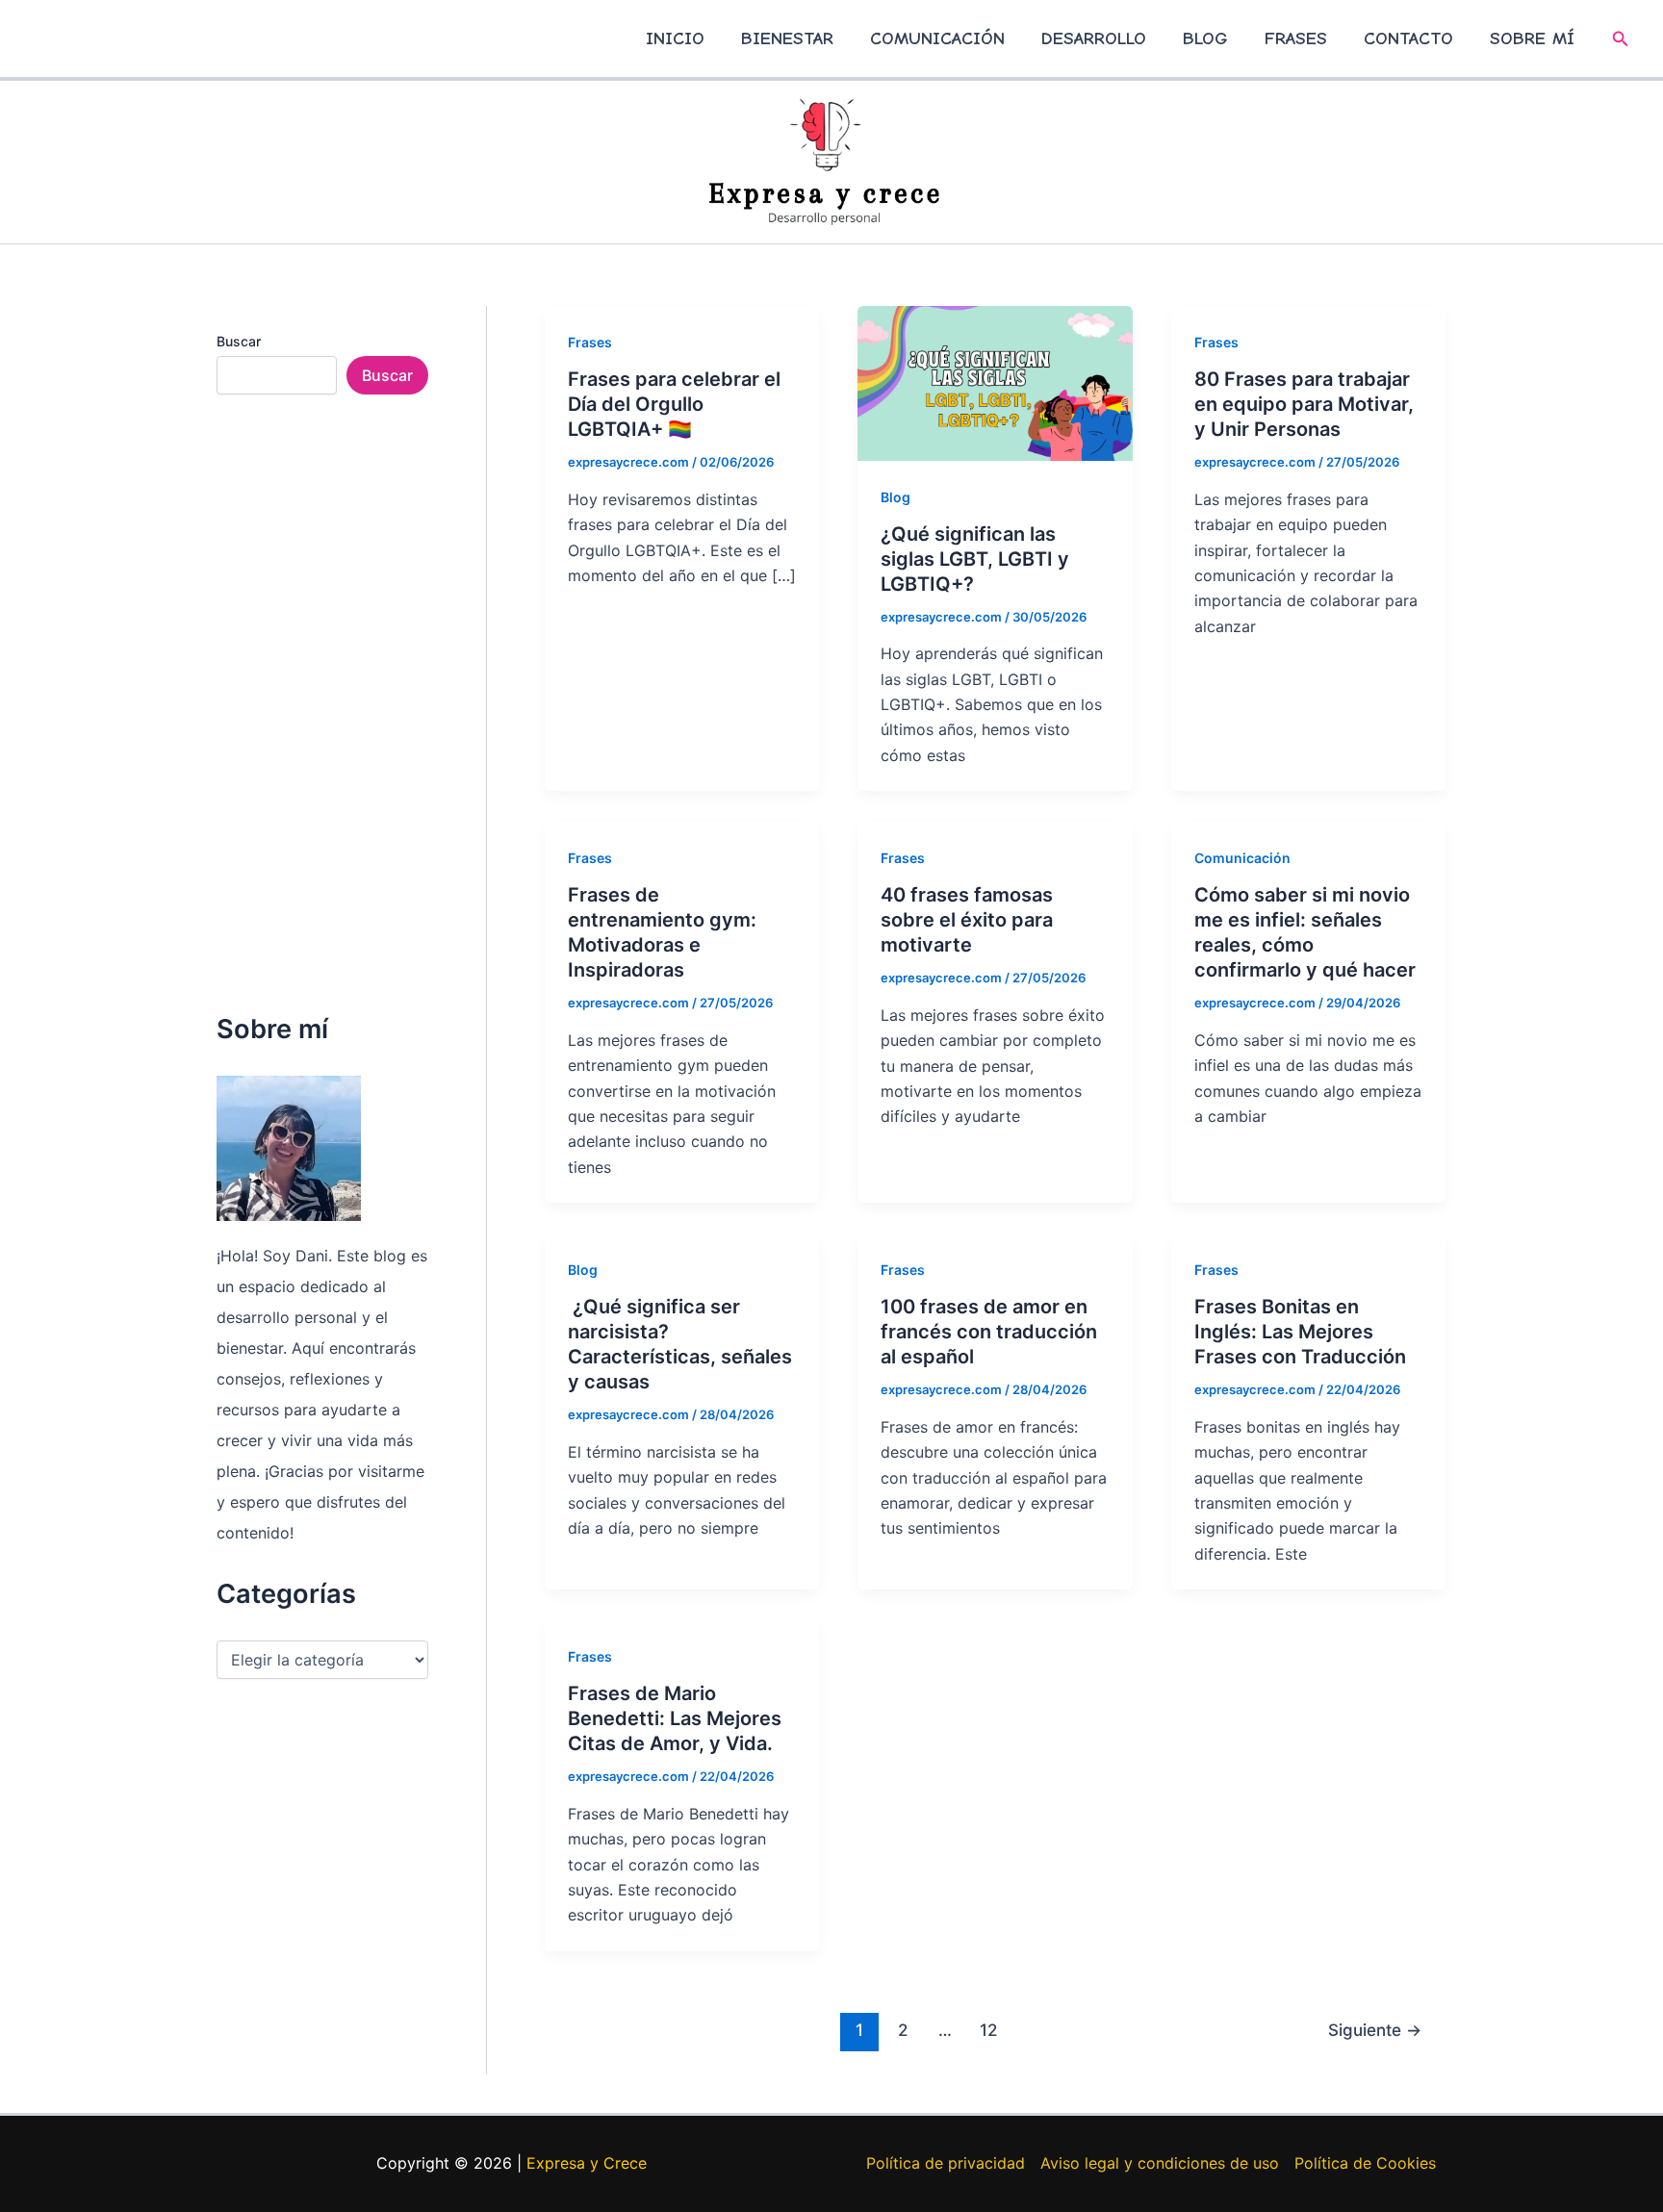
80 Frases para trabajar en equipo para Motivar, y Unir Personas (1304, 404)
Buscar (239, 341)
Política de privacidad (946, 2163)
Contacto (1408, 38)
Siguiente (1375, 2030)
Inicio (675, 38)
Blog (1205, 38)
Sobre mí (1532, 38)
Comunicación (937, 38)
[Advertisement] (322, 702)
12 (988, 2030)
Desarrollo (1094, 38)
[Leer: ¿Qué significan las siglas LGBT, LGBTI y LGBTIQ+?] (995, 382)
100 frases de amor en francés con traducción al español (989, 1332)
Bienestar (787, 38)
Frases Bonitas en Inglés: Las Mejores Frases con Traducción (1300, 1332)
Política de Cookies (1365, 2163)
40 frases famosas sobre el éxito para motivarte (967, 920)
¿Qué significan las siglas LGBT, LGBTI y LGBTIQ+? (975, 559)
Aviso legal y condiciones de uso (1160, 2163)
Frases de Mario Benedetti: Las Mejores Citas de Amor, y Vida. (675, 1718)
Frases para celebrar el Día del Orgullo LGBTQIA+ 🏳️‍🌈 (674, 404)
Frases (1296, 38)
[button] (1621, 39)
